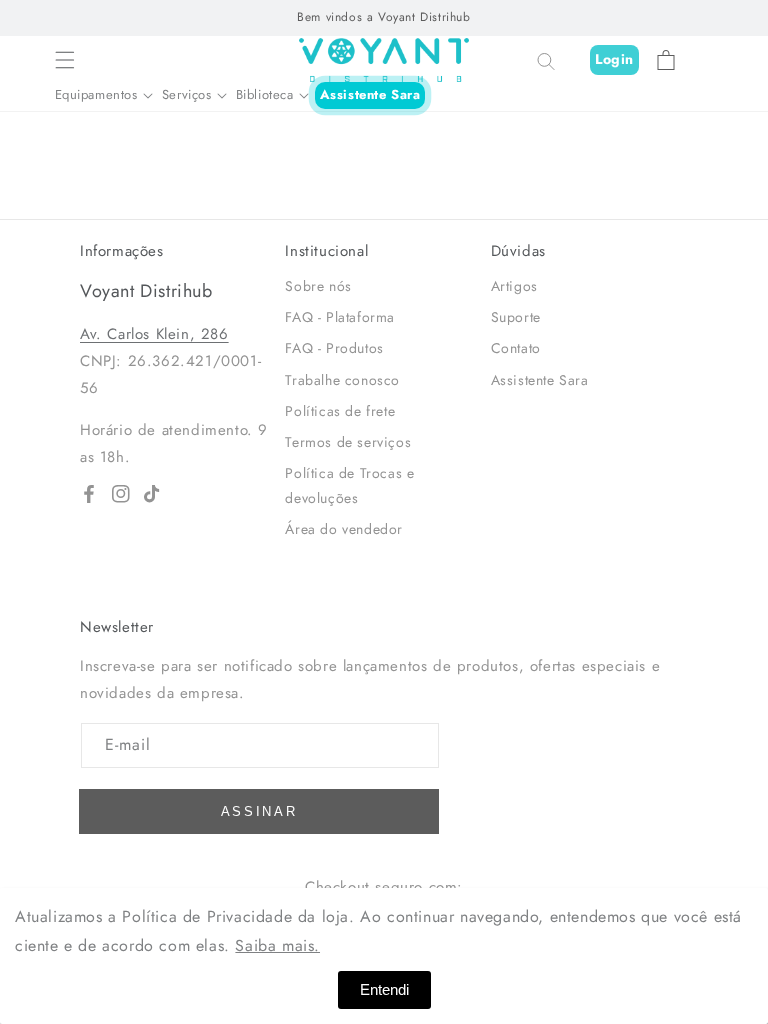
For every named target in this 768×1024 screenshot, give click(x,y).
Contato (516, 348)
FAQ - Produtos (334, 348)
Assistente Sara (370, 94)
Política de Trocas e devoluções (349, 485)
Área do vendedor (344, 529)
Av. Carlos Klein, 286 (154, 334)
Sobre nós (318, 286)
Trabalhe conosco (342, 380)
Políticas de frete (340, 411)
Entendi (384, 989)
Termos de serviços (348, 442)
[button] (65, 60)
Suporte (516, 317)
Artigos (514, 286)
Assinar (259, 811)
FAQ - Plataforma (340, 317)
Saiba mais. (277, 945)
